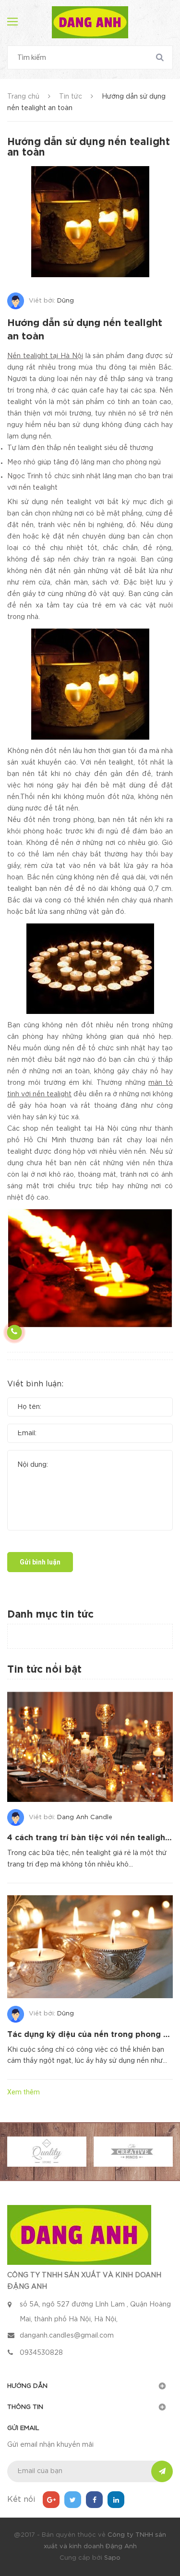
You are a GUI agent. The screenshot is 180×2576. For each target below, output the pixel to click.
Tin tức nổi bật (44, 1670)
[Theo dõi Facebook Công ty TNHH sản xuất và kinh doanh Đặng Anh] (94, 2500)
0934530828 (41, 2353)
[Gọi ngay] (14, 1332)
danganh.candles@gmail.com (67, 2336)
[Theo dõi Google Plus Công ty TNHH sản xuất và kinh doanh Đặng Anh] (51, 2500)
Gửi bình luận (40, 1562)
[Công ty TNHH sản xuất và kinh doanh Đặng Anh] (79, 2235)
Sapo (112, 2558)
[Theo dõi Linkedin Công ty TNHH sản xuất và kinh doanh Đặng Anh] (116, 2500)
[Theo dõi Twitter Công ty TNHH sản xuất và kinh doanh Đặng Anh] (73, 2500)
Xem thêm (24, 2092)
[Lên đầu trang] (156, 1534)
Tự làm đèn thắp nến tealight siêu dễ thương (80, 448)
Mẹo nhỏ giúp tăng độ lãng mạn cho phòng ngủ (84, 462)
